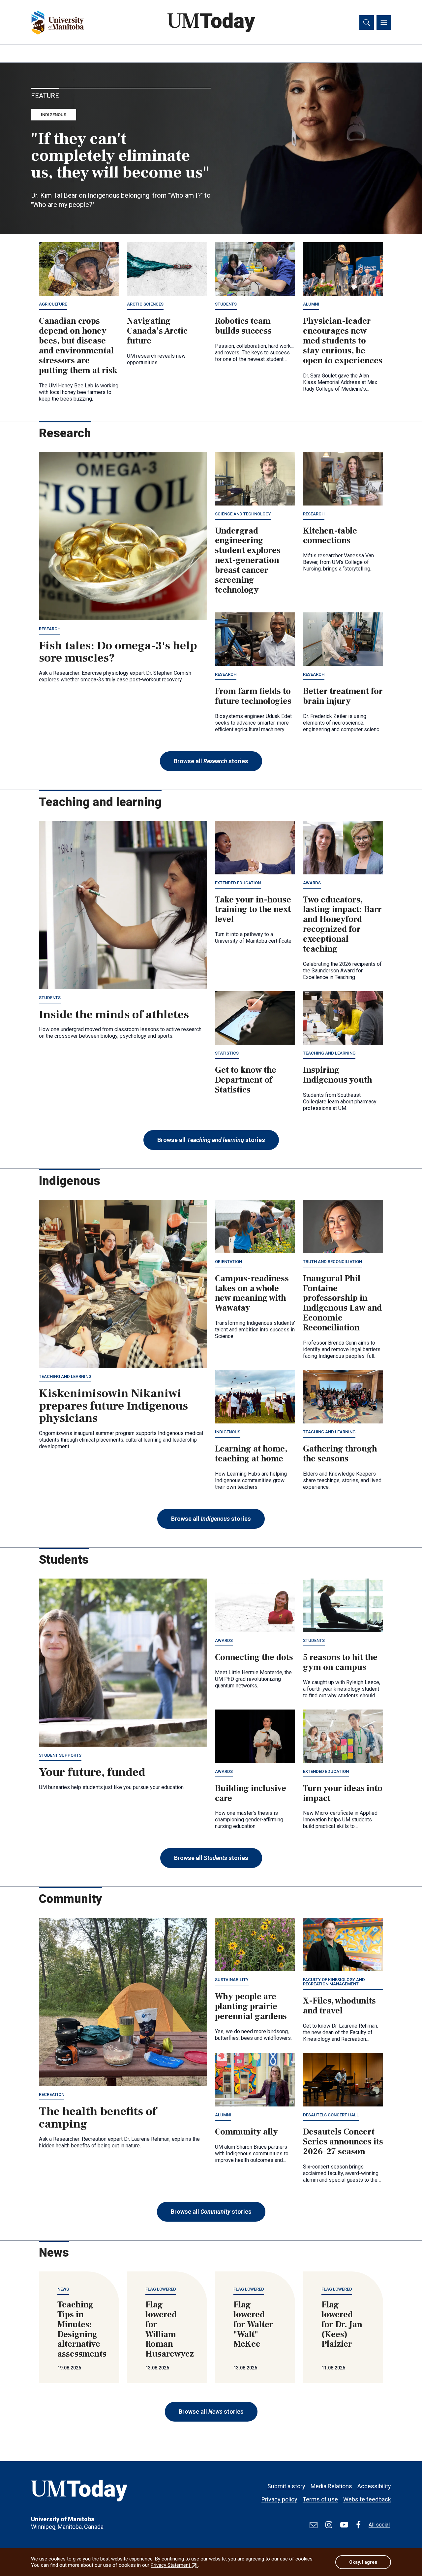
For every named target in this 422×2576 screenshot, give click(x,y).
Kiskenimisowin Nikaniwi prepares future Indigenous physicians (113, 1406)
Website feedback (367, 2499)
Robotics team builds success (243, 326)
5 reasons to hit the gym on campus (340, 1662)
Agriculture (53, 304)
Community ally (246, 2132)
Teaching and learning (329, 1053)
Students (226, 304)
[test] (314, 2525)
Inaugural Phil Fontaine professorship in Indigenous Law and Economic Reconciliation (342, 1303)
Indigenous (54, 115)
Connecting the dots (254, 1657)
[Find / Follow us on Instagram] (329, 2525)
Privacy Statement (174, 2565)
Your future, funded (92, 1772)
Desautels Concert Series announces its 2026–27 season (343, 2142)
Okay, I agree (363, 2562)
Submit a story (286, 2486)
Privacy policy (279, 2499)
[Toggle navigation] (384, 22)
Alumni (311, 304)
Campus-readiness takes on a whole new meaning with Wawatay (252, 1293)
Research (50, 629)
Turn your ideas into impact (343, 1793)
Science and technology (243, 514)
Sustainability (232, 1980)
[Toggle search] (367, 22)
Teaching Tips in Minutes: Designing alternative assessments (82, 2329)
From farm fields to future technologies (253, 696)
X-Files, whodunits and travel (339, 2006)
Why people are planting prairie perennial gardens (251, 2006)
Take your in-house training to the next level (253, 910)
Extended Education (238, 883)
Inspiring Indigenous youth (338, 1075)
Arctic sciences (145, 304)
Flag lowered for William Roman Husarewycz (170, 2329)
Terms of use (320, 2499)
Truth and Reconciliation (332, 1262)
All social (379, 2525)
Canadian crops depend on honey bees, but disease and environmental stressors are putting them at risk (78, 346)
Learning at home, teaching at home (251, 1454)
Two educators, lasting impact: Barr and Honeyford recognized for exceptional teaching (342, 924)
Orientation (228, 1262)
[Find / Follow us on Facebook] (358, 2525)
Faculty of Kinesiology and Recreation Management (334, 1982)
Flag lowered (161, 2289)
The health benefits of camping (98, 2118)
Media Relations (331, 2486)
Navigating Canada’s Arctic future (157, 331)
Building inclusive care (251, 1793)
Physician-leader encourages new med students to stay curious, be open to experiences (343, 341)
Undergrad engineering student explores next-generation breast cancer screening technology (248, 560)
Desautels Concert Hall (331, 2115)
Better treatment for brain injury (343, 696)
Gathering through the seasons (340, 1454)
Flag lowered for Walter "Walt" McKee (253, 2325)
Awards (312, 883)
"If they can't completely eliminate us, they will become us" (120, 156)
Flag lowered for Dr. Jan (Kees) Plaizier (342, 2325)
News (63, 2289)
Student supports (60, 1755)
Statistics (227, 1053)
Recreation (52, 2094)
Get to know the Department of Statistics (246, 1080)
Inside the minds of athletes (114, 1015)
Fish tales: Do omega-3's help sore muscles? (118, 652)
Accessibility (374, 2486)
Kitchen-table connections (330, 536)
